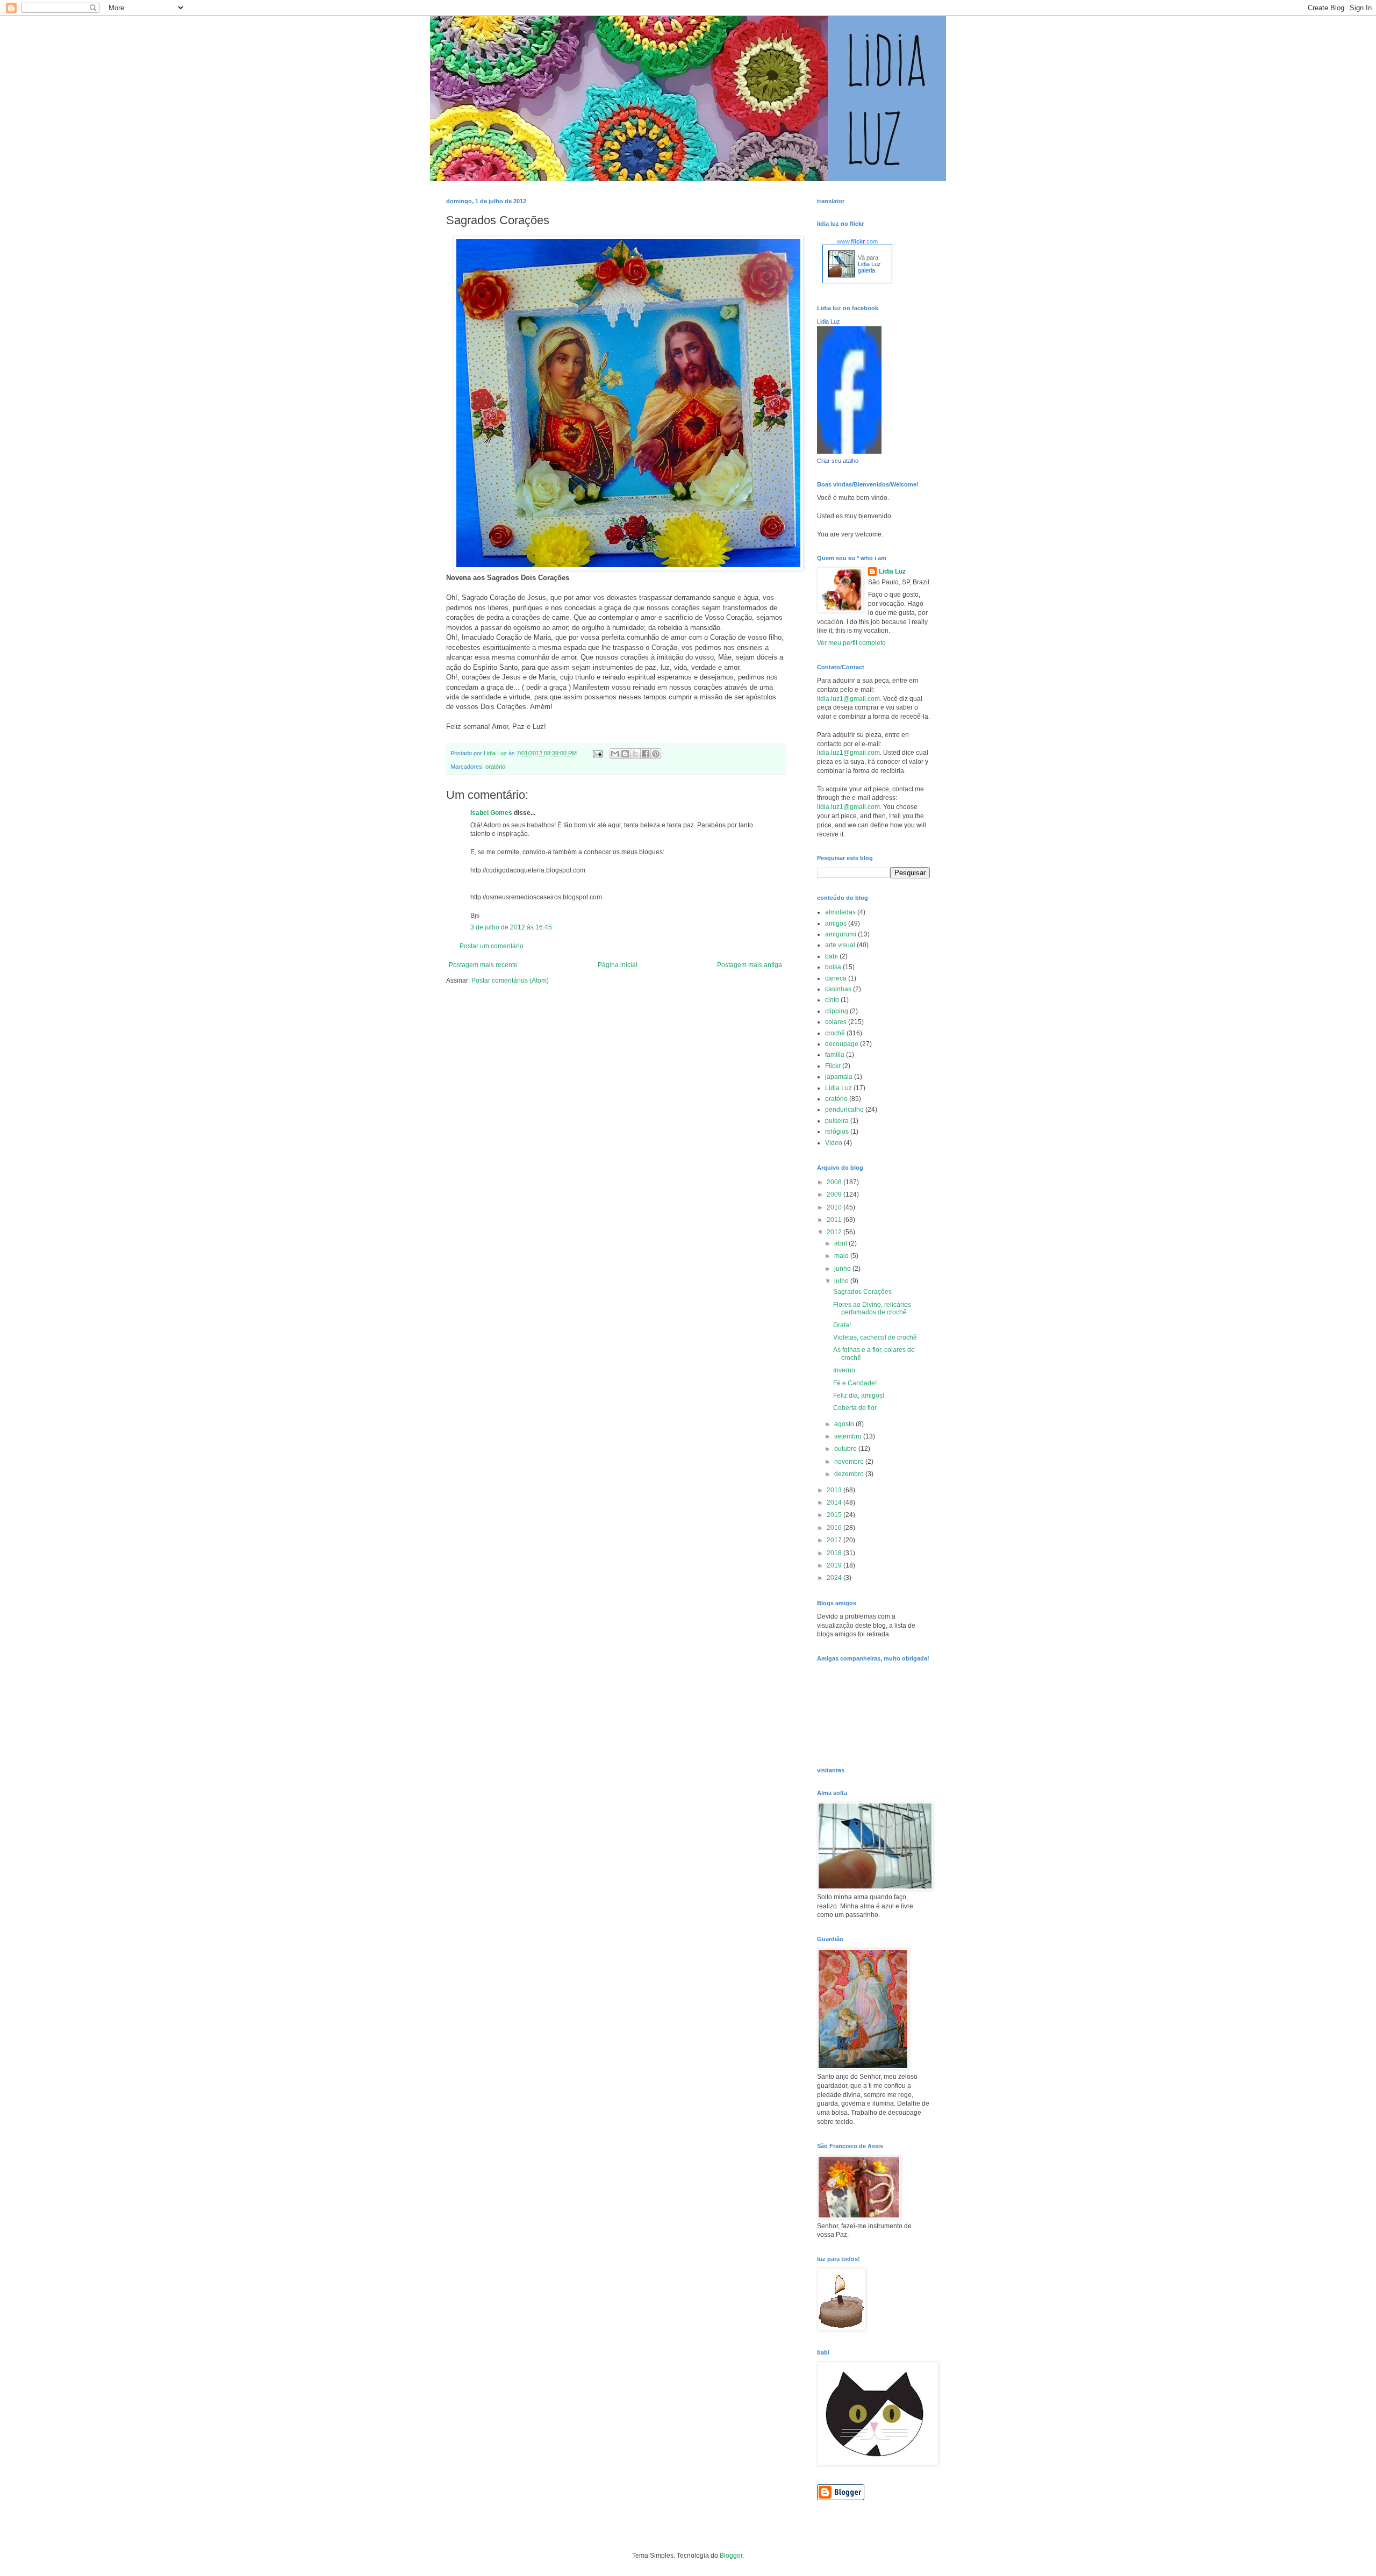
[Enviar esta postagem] (597, 753)
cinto (832, 1000)
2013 (835, 1490)
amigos (836, 924)
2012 (835, 1232)
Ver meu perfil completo (851, 643)
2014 (835, 1502)
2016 (835, 1528)
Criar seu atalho (838, 461)
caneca (836, 978)
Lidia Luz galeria (869, 267)
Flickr (833, 1066)
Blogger (731, 2556)
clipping (837, 1011)
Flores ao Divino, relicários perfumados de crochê (872, 1308)
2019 (835, 1565)
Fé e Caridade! (855, 1383)
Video (834, 1143)
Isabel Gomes (491, 813)
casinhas (838, 989)
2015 (835, 1515)
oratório (495, 767)
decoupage (842, 1044)
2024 (835, 1578)
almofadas (840, 912)
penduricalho (844, 1110)
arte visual (840, 945)
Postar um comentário (492, 946)
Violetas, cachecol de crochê (875, 1337)
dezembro (850, 1474)
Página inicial (618, 965)
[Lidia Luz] (849, 452)
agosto (845, 1424)
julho (842, 1281)
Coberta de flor (855, 1408)
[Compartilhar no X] (635, 754)
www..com (857, 241)
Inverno (844, 1370)
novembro (850, 1462)
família (835, 1055)
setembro (849, 1436)
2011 (835, 1220)
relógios (837, 1132)
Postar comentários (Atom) (510, 981)
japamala (839, 1077)
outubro (846, 1449)
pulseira (837, 1121)
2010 (835, 1207)
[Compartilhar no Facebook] (646, 754)
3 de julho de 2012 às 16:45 (511, 927)
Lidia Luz (829, 321)
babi (832, 956)
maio (842, 1256)
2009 (835, 1194)
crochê (835, 1033)
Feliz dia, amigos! (859, 1396)
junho (843, 1269)
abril (841, 1243)
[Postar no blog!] (625, 754)
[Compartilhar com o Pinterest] (656, 754)
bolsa (833, 967)
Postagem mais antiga (750, 965)
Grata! (842, 1325)
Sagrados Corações (862, 1292)
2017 (835, 1540)
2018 (835, 1553)
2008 (835, 1182)
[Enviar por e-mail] (615, 754)
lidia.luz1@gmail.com (848, 699)
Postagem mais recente (483, 965)
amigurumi (841, 934)
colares (836, 1022)
